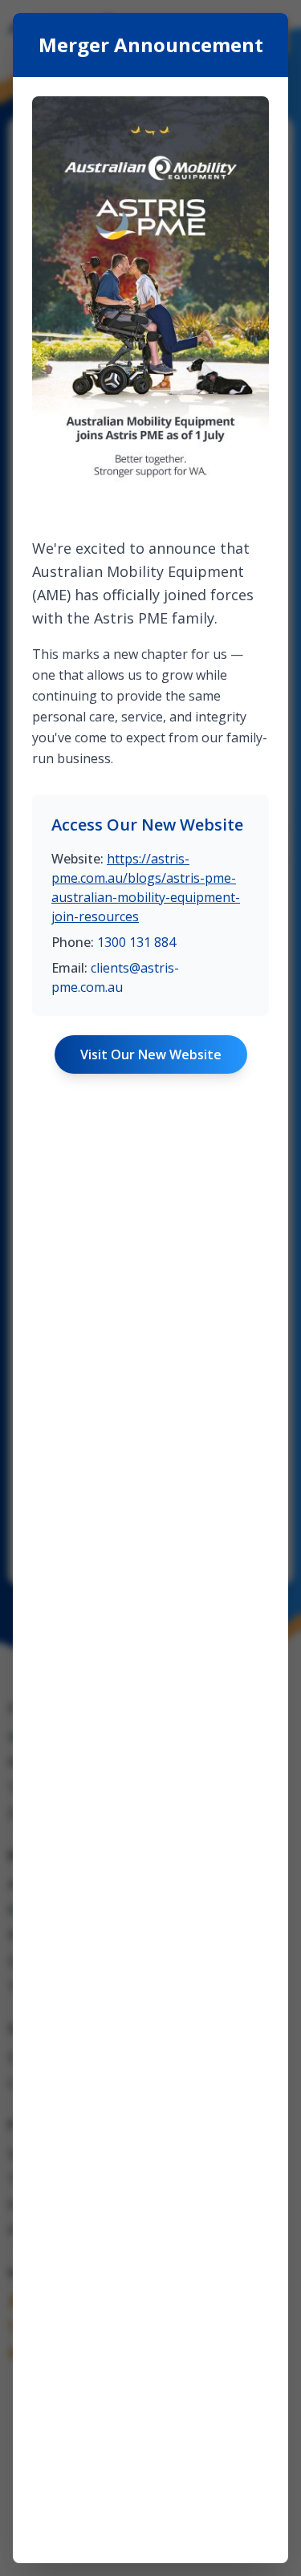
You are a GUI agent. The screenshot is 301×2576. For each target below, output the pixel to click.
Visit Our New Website (151, 1054)
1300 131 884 (136, 942)
